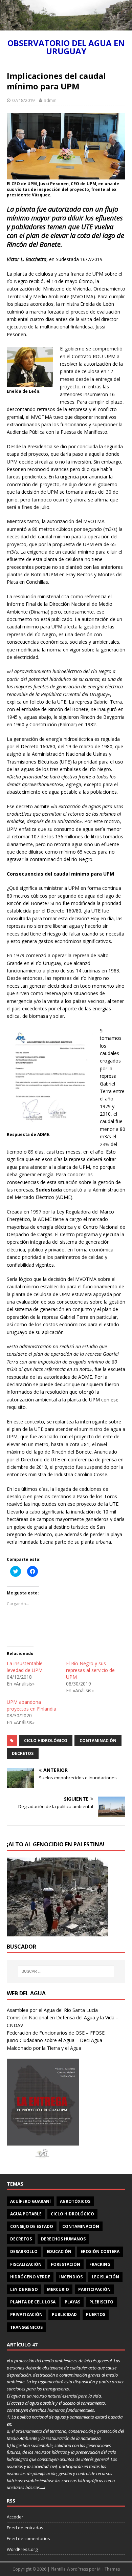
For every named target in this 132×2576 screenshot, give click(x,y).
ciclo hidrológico (46, 1741)
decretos (23, 1753)
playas (72, 2302)
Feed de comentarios (28, 2538)
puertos (96, 2314)
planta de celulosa (33, 2302)
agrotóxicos (75, 2201)
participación (94, 2289)
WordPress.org (22, 2549)
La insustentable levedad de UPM (25, 1667)
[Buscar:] (66, 1971)
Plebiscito (101, 2302)
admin (50, 100)
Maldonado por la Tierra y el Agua (44, 2048)
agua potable (26, 2214)
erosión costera (100, 2251)
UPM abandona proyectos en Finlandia (31, 1705)
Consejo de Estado (32, 2226)
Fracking (100, 2264)
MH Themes (108, 2569)
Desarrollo (24, 2251)
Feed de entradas (25, 2528)
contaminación (98, 1741)
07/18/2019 (23, 100)
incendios (71, 2277)
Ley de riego (24, 2289)
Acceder (15, 2517)
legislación (105, 2277)
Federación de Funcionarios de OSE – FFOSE (56, 2033)
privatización (26, 2314)
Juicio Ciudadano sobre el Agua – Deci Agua (54, 2040)
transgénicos (26, 2327)
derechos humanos (63, 2239)
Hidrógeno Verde (30, 2277)
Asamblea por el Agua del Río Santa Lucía (52, 2010)
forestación (65, 2264)
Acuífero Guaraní (30, 2201)
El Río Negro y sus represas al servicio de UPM (90, 1670)
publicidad (64, 2314)
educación (59, 2251)
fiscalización (26, 2264)
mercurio (58, 2289)
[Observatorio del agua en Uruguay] (66, 27)
